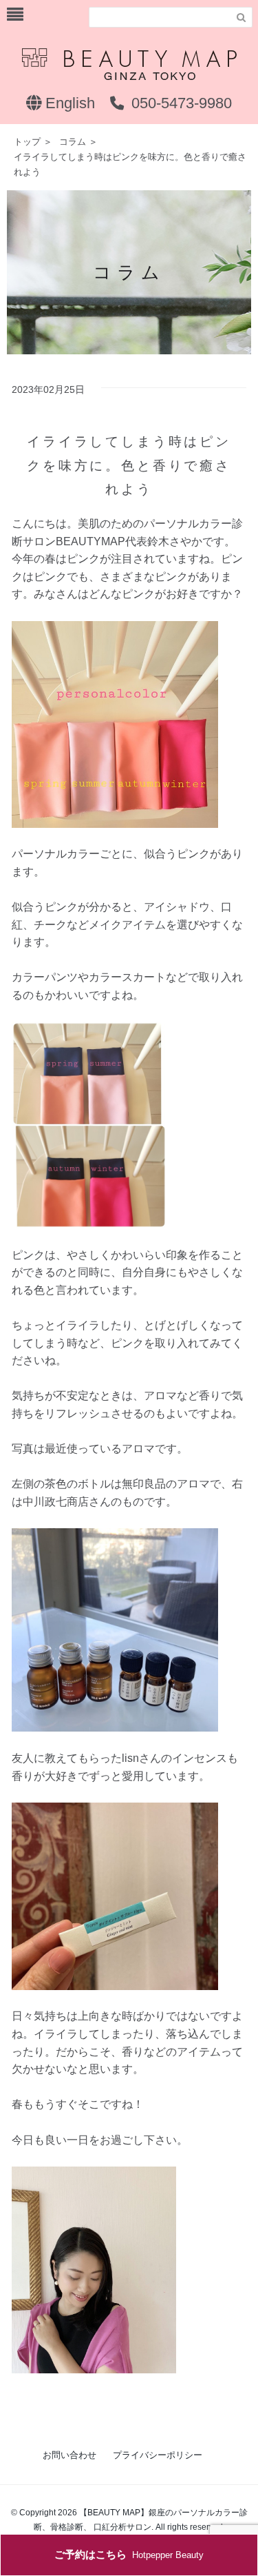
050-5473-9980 (180, 103)
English (68, 103)
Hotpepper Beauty (129, 2554)
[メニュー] (15, 15)
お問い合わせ (69, 2455)
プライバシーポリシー (158, 2455)
